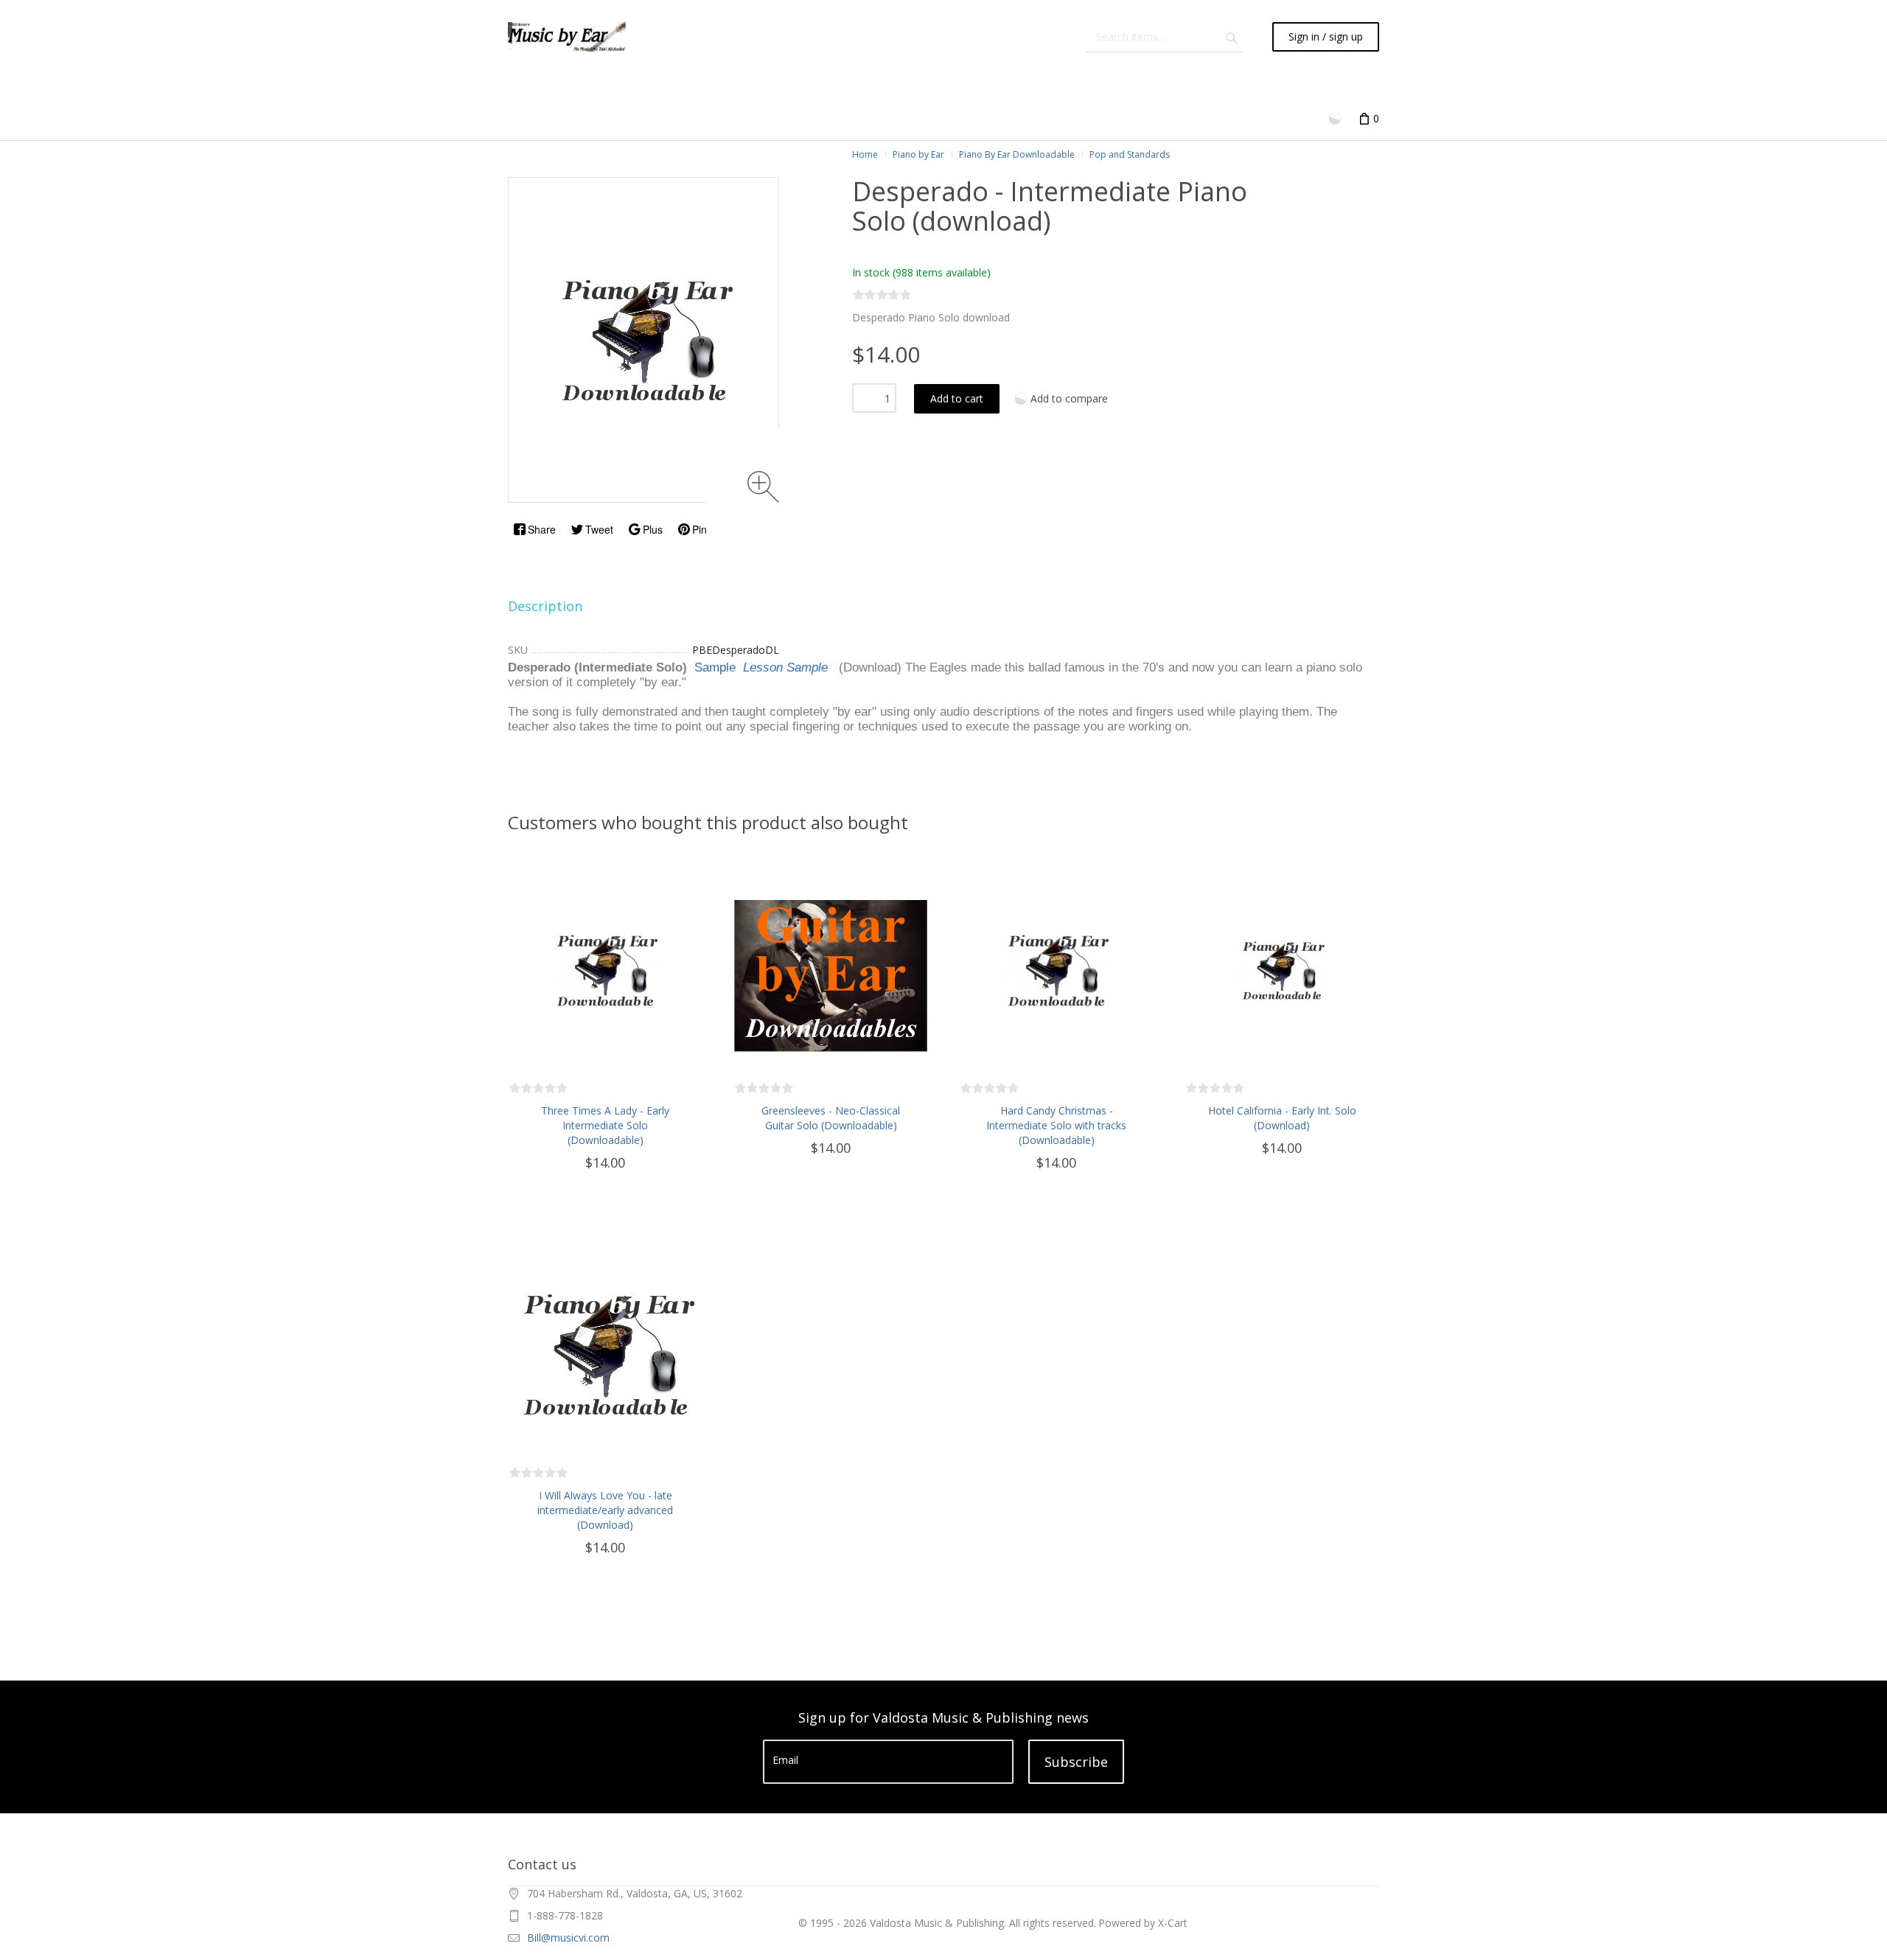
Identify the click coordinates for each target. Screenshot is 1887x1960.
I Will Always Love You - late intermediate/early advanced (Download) (605, 1510)
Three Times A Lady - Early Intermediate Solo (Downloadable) (605, 1125)
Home (865, 154)
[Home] (567, 37)
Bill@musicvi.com (568, 1938)
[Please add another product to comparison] (1336, 118)
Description (545, 606)
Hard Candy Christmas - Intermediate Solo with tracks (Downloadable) (1056, 1125)
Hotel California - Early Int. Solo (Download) (1282, 1118)
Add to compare (1069, 398)
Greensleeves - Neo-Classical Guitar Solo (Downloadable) (831, 1118)
